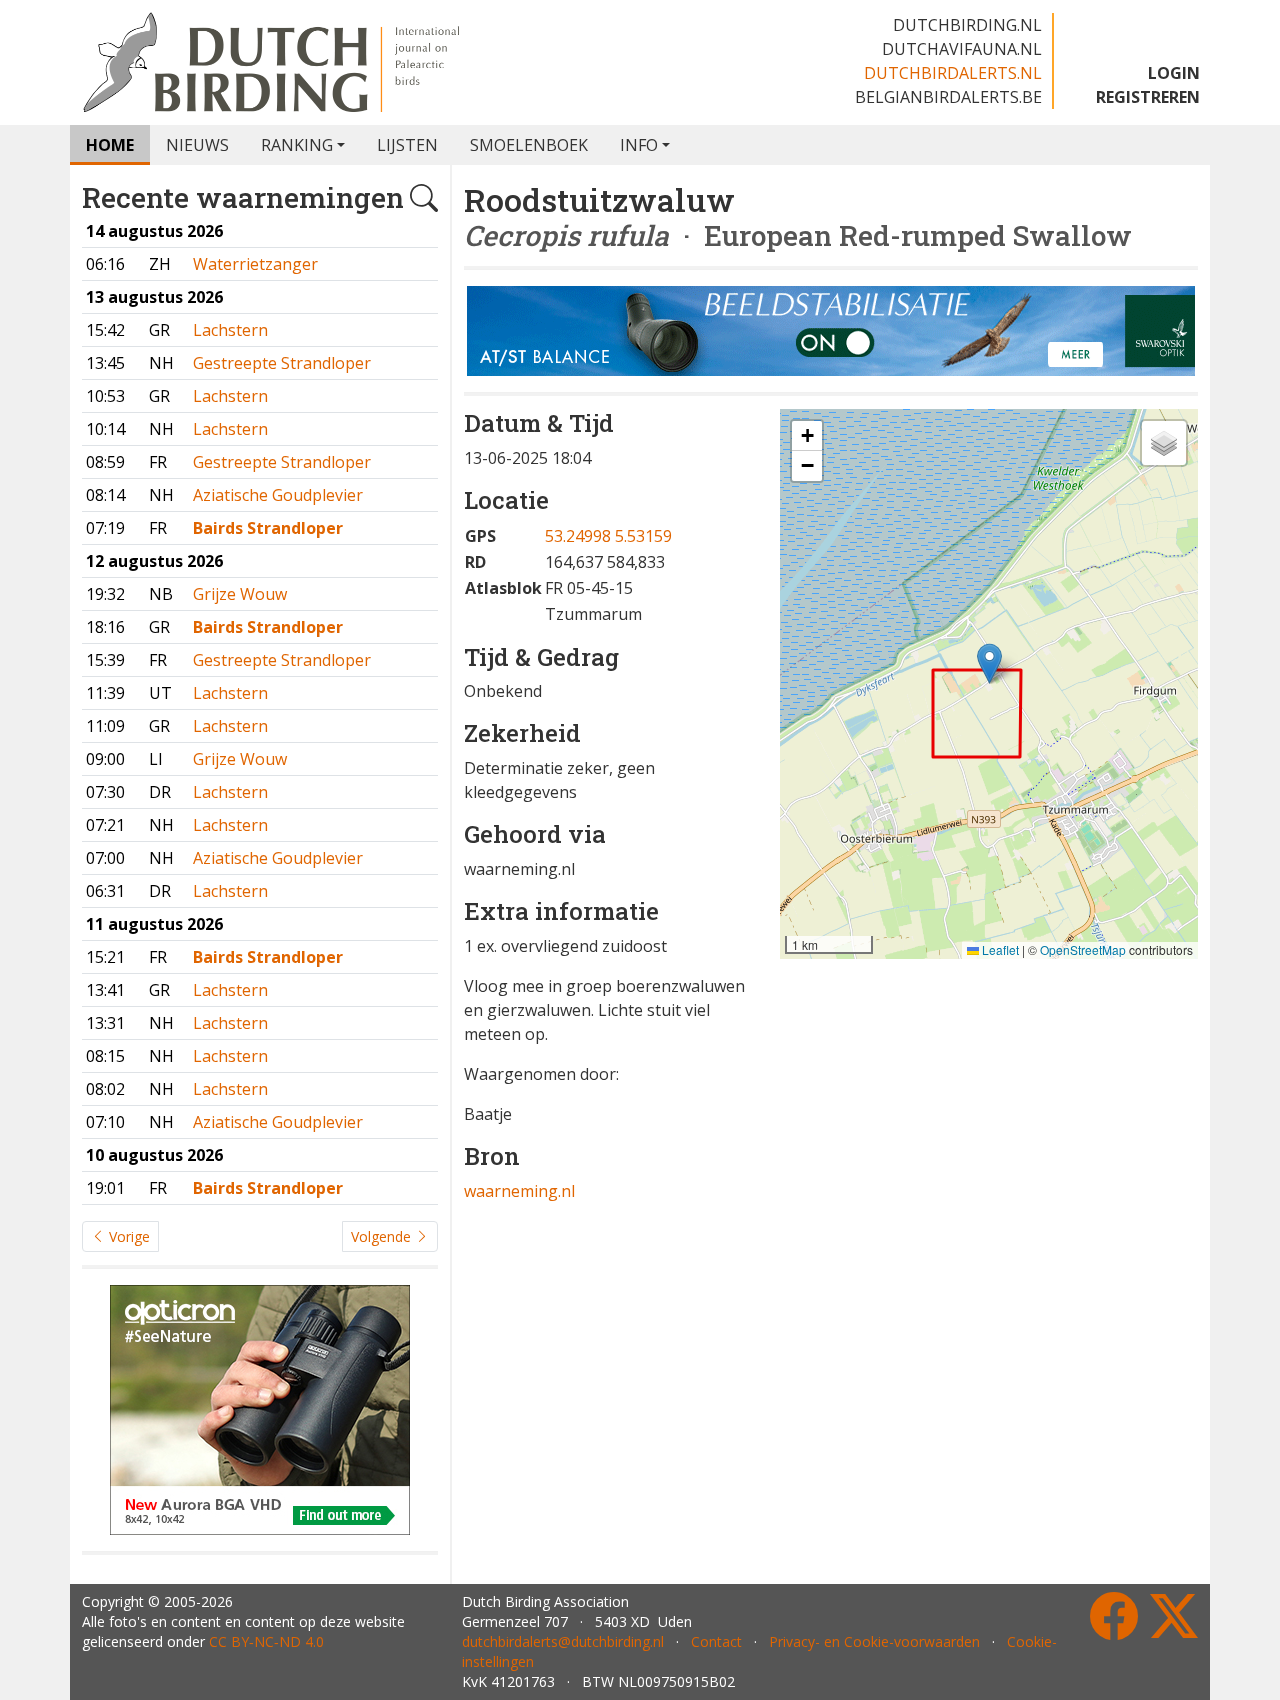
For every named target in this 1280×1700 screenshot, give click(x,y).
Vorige (127, 1236)
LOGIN (1174, 73)
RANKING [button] (297, 145)
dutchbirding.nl (967, 25)
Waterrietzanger (255, 264)
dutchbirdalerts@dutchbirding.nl (563, 1641)
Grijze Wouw (240, 594)
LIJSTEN (407, 145)
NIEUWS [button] (197, 145)
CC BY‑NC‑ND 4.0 (266, 1641)
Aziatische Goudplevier (278, 495)
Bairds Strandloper (268, 528)
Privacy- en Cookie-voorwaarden (874, 1641)
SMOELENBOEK (529, 145)
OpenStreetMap (1083, 949)
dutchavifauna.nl (962, 49)
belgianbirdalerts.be (948, 97)
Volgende (383, 1236)
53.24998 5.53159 (608, 536)
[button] (989, 663)
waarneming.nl (519, 1191)
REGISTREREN (1148, 97)
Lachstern (230, 330)
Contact (716, 1641)
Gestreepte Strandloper (282, 363)
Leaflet (999, 949)
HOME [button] (110, 145)
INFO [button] (639, 145)
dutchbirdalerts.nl (953, 73)
